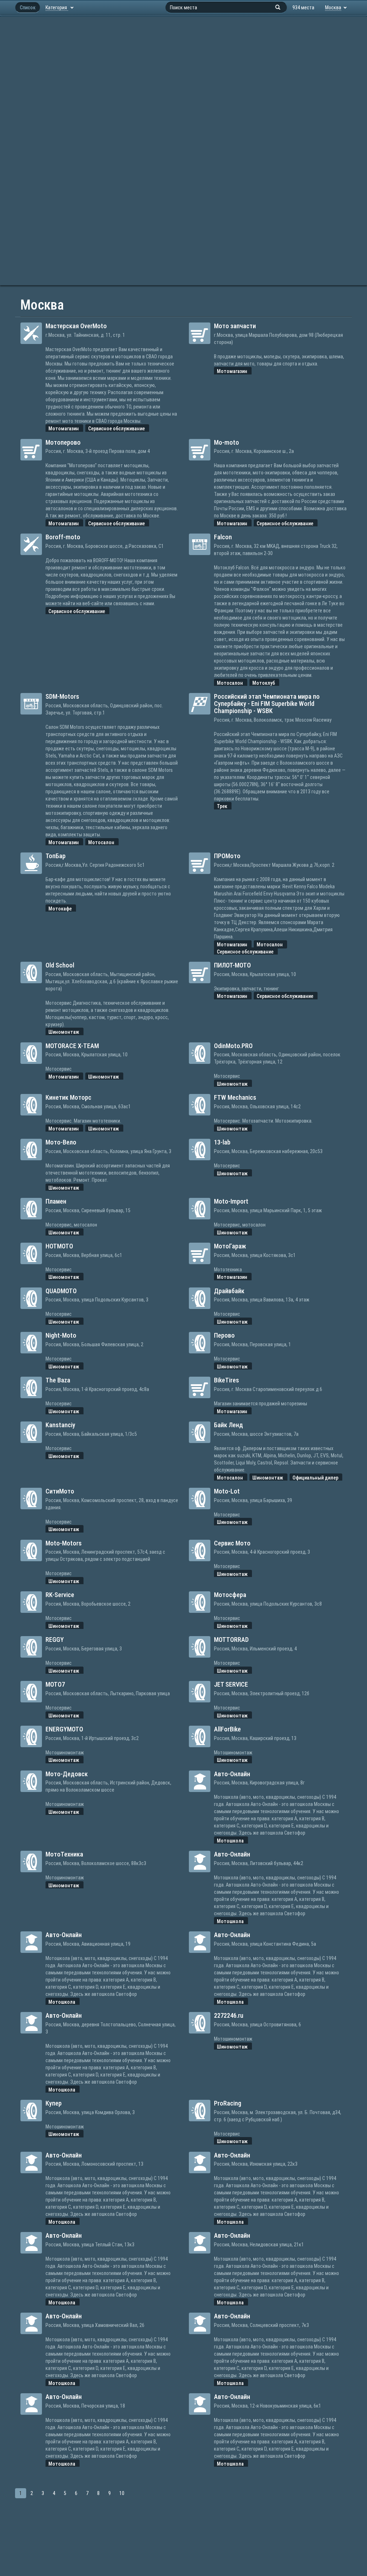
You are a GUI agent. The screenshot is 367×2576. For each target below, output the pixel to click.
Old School (60, 965)
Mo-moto (227, 442)
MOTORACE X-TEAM (72, 1046)
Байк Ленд (228, 1425)
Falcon (223, 537)
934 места (303, 8)
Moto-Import (231, 1201)
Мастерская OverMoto (76, 326)
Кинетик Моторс (68, 1097)
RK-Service (60, 1595)
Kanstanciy (60, 1425)
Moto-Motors (64, 1543)
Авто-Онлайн (232, 1774)
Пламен (56, 1201)
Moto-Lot (227, 1491)
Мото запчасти (235, 326)
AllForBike (227, 1729)
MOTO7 (55, 1684)
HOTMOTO (59, 1246)
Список (28, 8)
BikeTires (227, 1380)
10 (122, 2493)
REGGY (55, 1640)
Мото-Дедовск (67, 1774)
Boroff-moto (63, 537)
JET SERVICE (231, 1684)
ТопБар (56, 856)
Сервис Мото (232, 1543)
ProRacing (228, 2103)
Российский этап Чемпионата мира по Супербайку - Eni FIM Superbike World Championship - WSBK (267, 704)
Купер (54, 2103)
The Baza (58, 1380)
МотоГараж (230, 1246)
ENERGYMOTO (64, 1729)
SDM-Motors (62, 696)
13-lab (222, 1142)
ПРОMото (227, 856)
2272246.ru (229, 2015)
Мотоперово (63, 442)
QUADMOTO (61, 1291)
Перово (224, 1335)
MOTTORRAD (231, 1640)
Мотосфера (230, 1595)
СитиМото (60, 1491)
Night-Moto (61, 1335)
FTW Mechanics (235, 1097)
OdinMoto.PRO (233, 1046)
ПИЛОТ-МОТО (232, 965)
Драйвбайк (229, 1291)
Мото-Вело (61, 1142)
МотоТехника (64, 1854)
